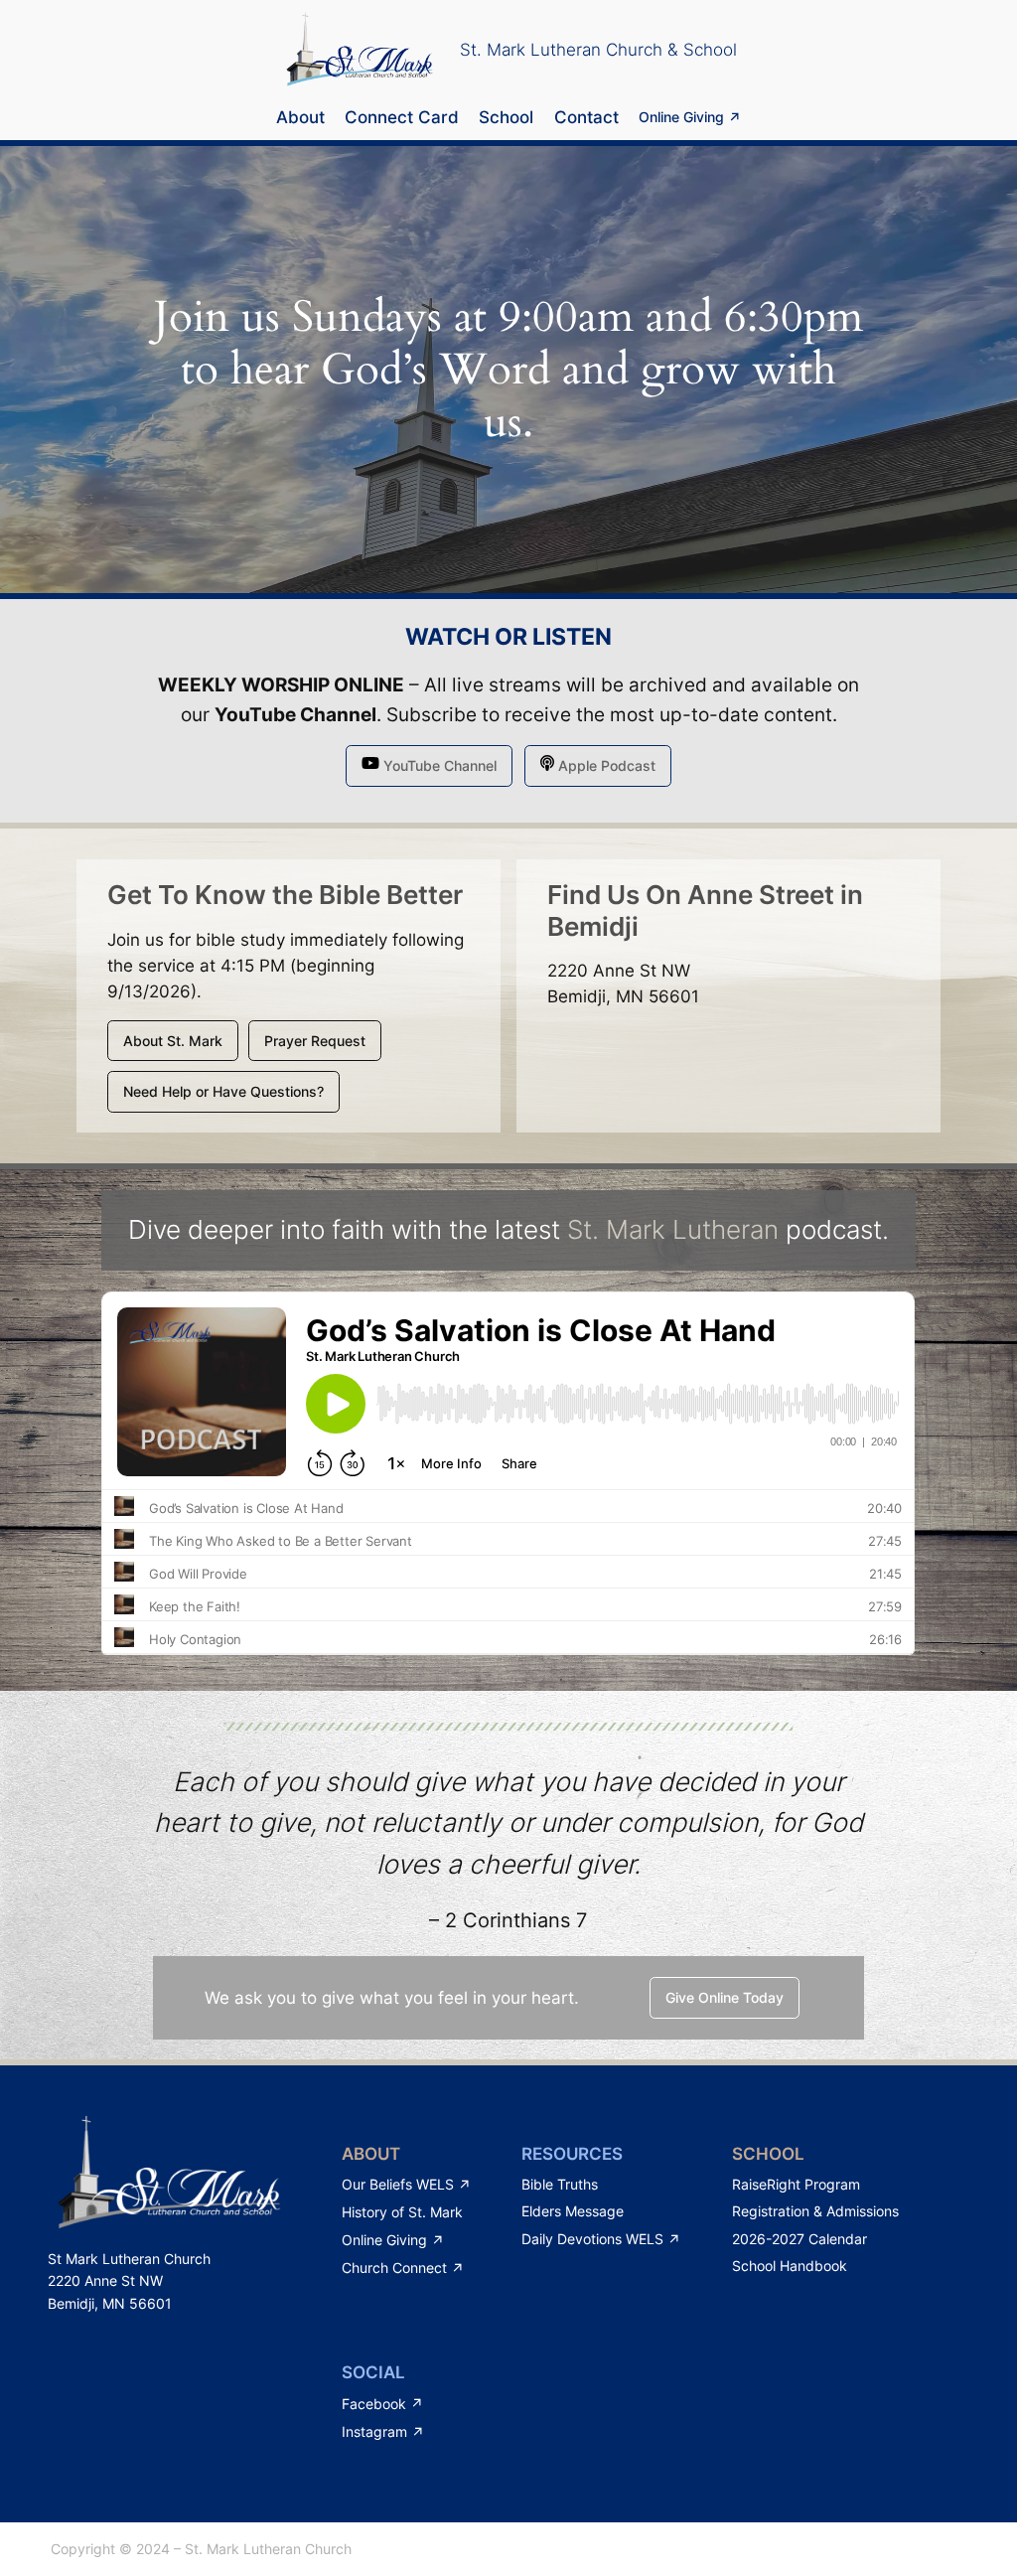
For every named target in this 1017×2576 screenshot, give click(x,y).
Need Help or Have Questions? (223, 1091)
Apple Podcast (605, 765)
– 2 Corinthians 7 (508, 1920)
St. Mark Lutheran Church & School (598, 50)
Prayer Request (315, 1041)
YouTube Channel (295, 715)
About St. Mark (173, 1041)
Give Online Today (725, 1997)
